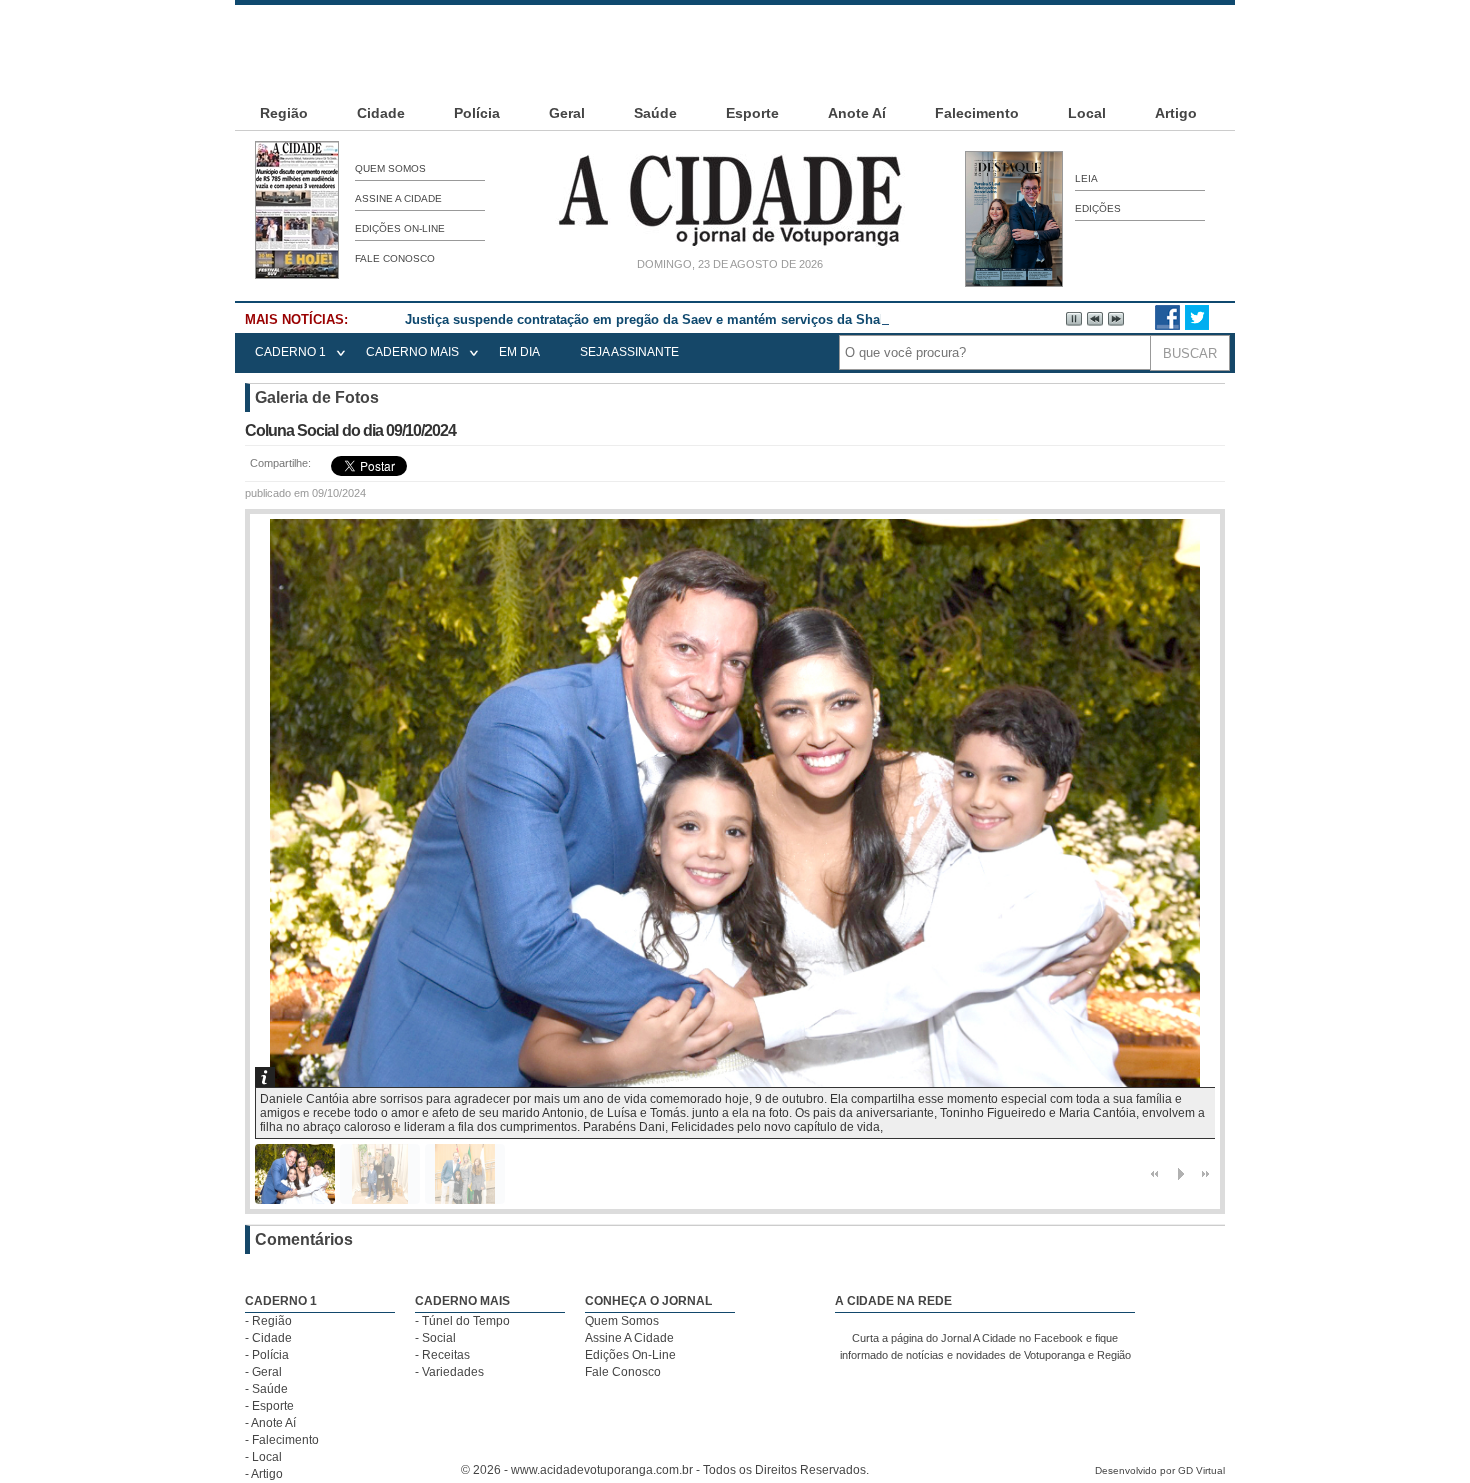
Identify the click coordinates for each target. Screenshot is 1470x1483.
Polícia (477, 113)
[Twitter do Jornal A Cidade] (1197, 326)
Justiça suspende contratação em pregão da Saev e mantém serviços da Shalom (654, 319)
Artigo (1176, 113)
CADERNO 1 (290, 352)
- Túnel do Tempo (462, 1321)
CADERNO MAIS (412, 352)
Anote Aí (857, 113)
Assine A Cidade (398, 198)
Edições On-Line (400, 228)
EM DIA (519, 352)
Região (284, 113)
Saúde (655, 113)
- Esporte (269, 1406)
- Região (268, 1321)
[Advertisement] (735, 50)
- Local (263, 1457)
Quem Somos (390, 168)
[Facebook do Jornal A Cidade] (1167, 326)
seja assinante (629, 352)
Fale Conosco (395, 258)
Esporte (752, 113)
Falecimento (977, 113)
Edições (1098, 208)
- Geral (263, 1372)
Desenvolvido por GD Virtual (1160, 1470)
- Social (435, 1338)
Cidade (381, 113)
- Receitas (442, 1355)
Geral (567, 113)
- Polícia (267, 1355)
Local (1087, 113)
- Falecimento (282, 1440)
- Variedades (449, 1372)
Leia (1086, 178)
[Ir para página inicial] (730, 246)
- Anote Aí (270, 1423)
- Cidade (268, 1338)
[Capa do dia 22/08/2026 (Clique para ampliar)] (297, 275)
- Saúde (266, 1389)
